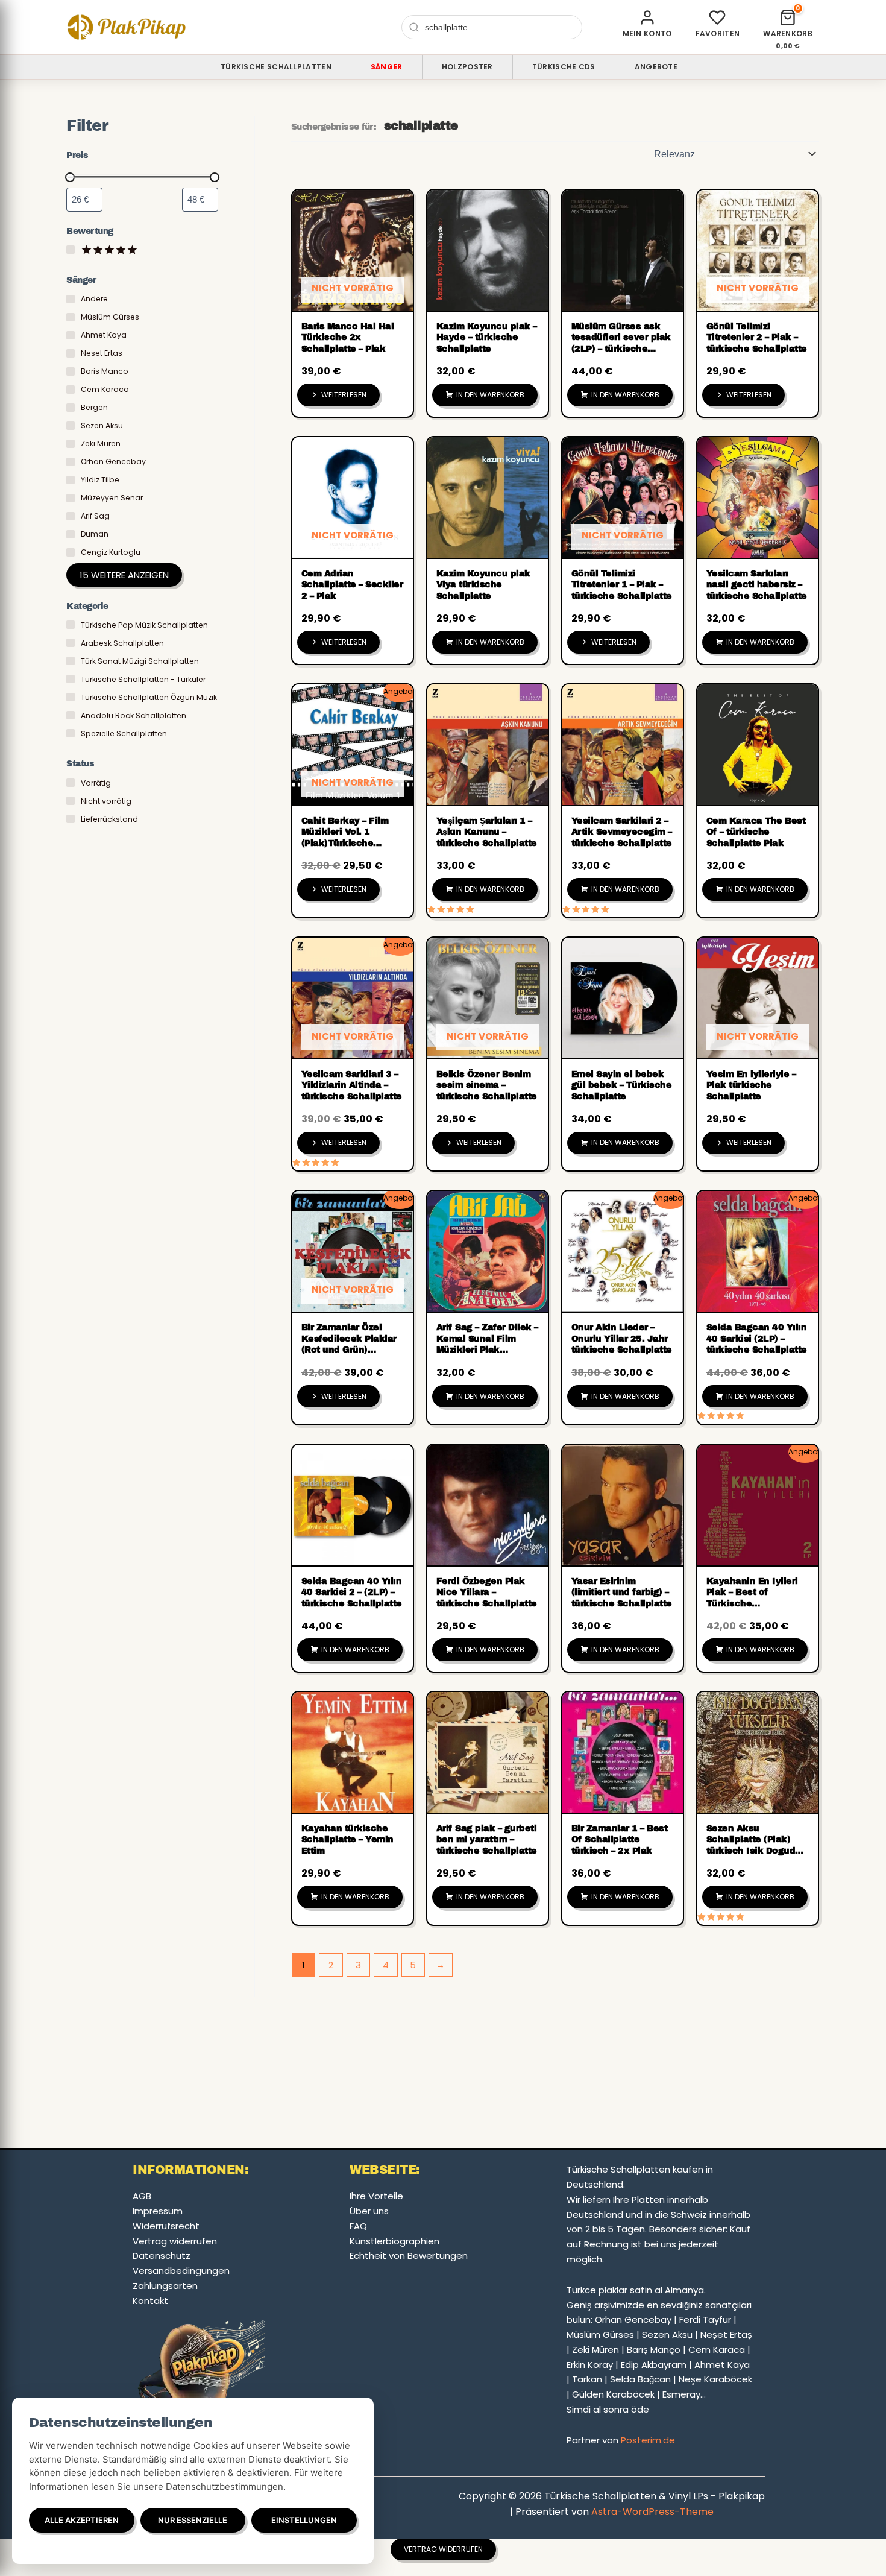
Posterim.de (648, 2440)
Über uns (369, 2211)
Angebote (656, 67)
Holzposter (467, 67)
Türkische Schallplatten (276, 67)
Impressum (158, 2211)
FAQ (358, 2226)
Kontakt (150, 2301)
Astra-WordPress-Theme (652, 2512)
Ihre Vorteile (376, 2196)
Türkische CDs (564, 67)
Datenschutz (162, 2256)
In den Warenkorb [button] (490, 395)
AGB (142, 2196)
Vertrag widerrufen (175, 2241)
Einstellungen (304, 2520)
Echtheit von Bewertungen (409, 2256)
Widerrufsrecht (166, 2226)
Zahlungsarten (165, 2286)
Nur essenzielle (193, 2520)
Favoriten (718, 33)
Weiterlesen (344, 395)
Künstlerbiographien (394, 2241)
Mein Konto (647, 33)
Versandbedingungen (181, 2271)
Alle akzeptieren (82, 2520)
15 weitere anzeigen (124, 575)
